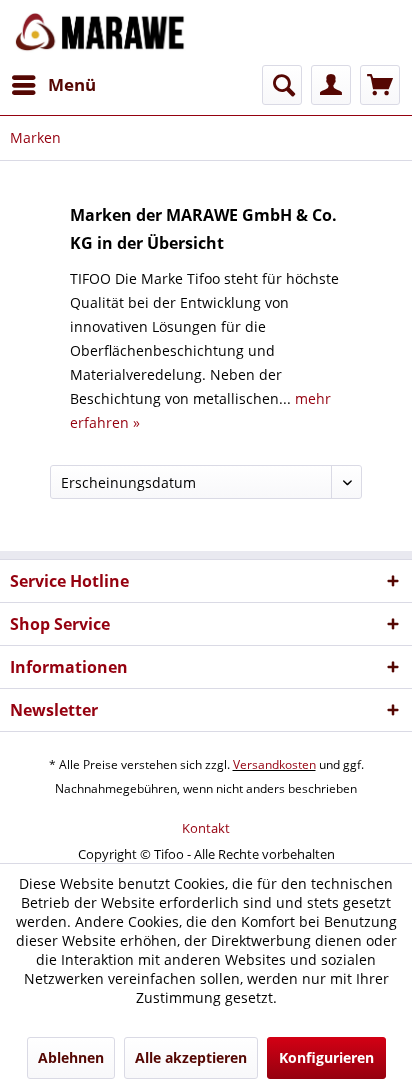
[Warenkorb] (380, 85)
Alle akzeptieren (191, 1057)
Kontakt (206, 828)
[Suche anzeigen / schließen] (282, 85)
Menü (72, 84)
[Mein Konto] (331, 85)
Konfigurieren (326, 1057)
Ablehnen (71, 1057)
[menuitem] (53, 85)
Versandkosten (274, 764)
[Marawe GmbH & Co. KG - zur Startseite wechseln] (99, 32)
